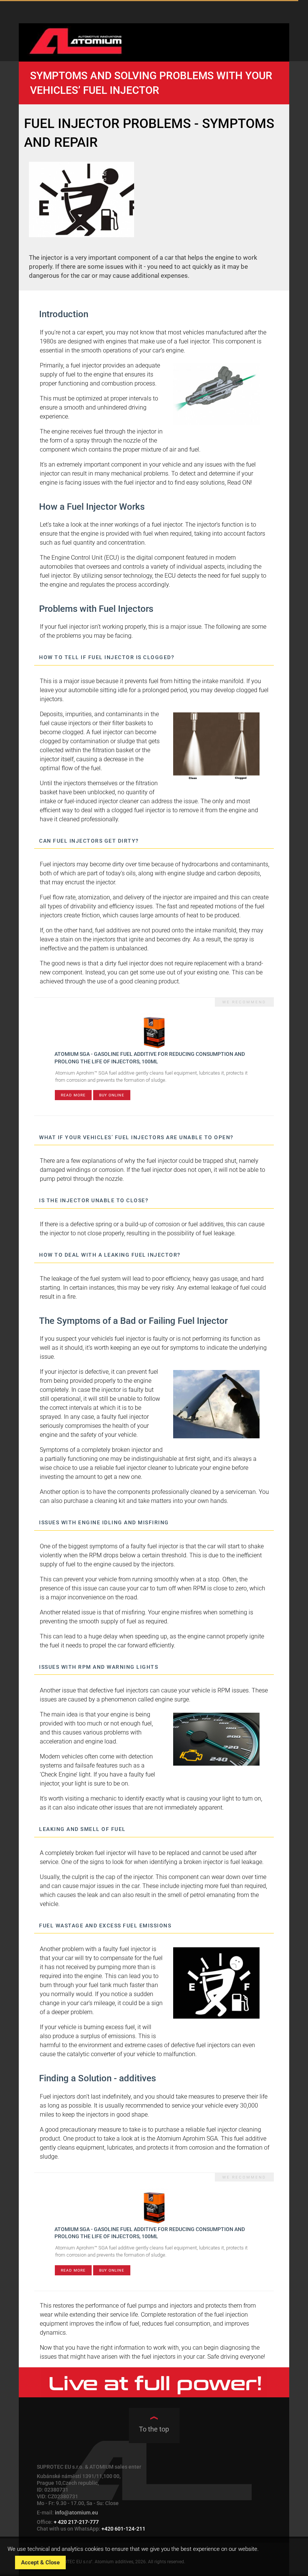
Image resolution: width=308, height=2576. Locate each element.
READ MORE (73, 1095)
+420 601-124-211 (123, 2529)
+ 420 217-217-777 (76, 2522)
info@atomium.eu (76, 2513)
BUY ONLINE (112, 1095)
